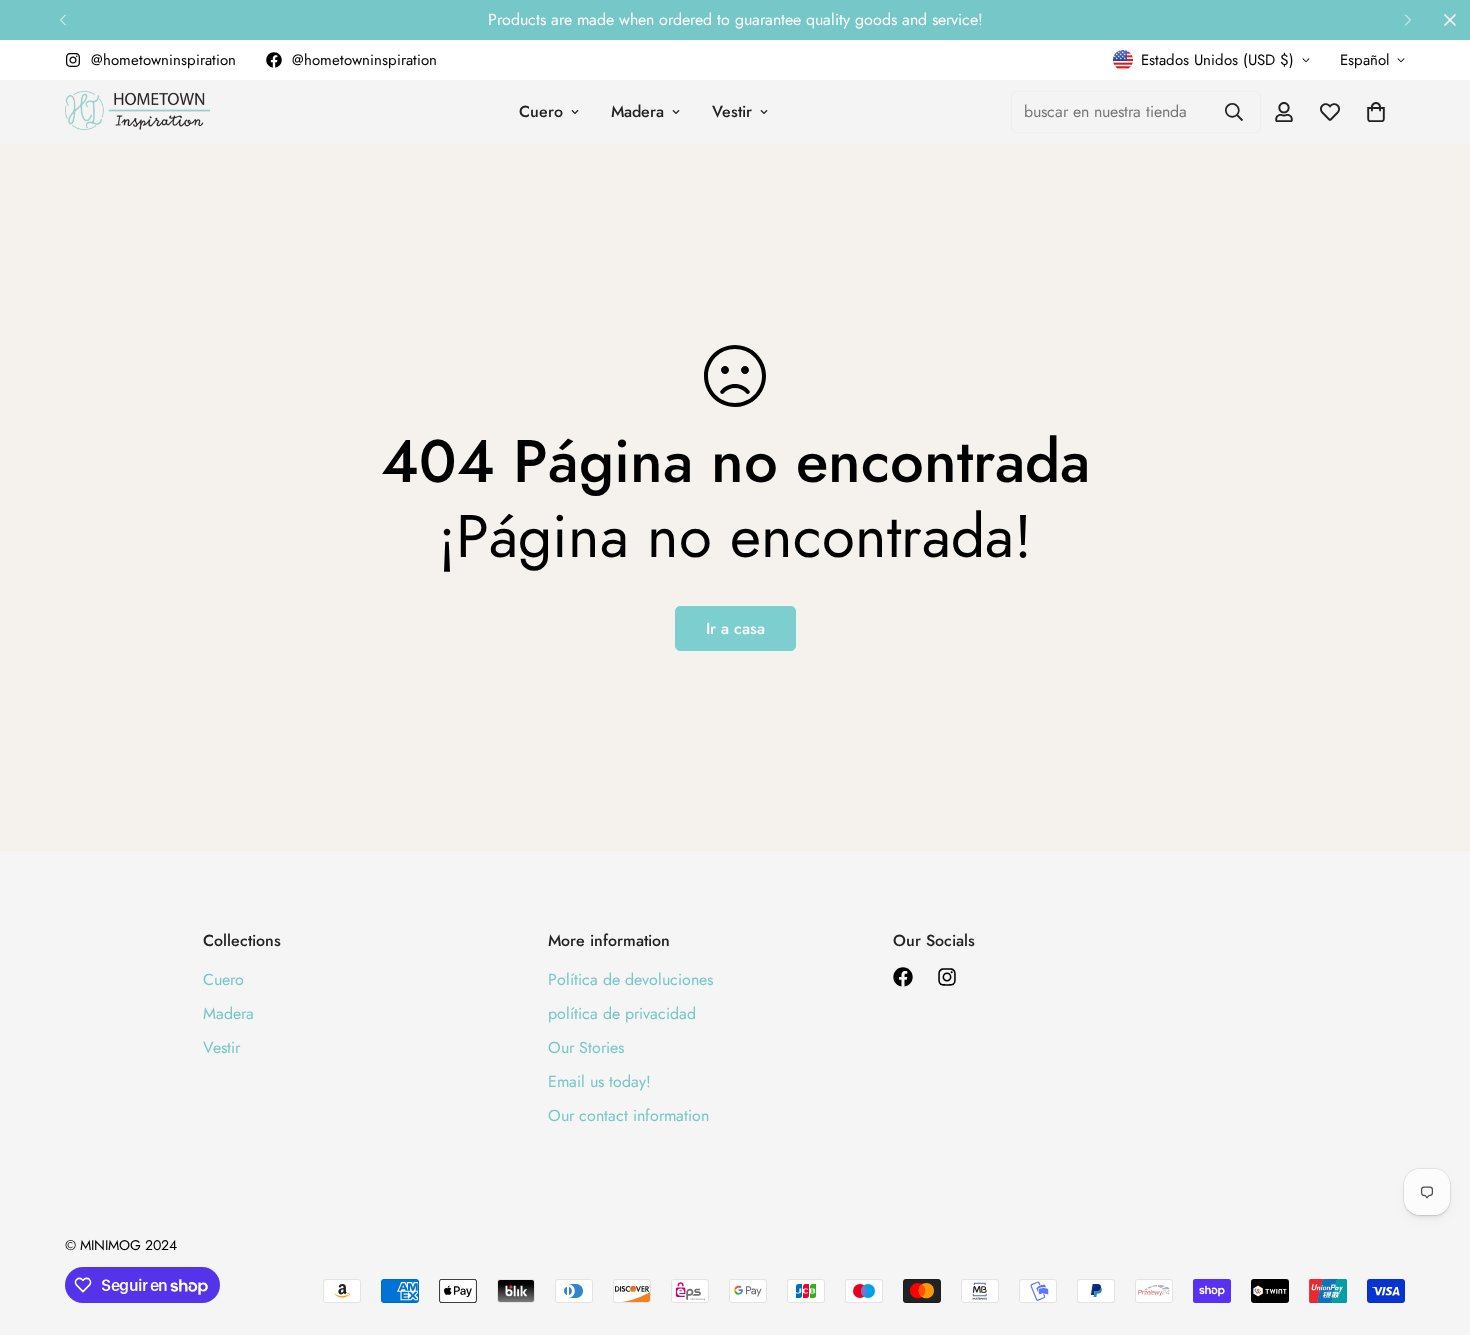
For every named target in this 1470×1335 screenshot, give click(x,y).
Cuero (541, 111)
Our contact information (628, 1115)
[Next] (1407, 20)
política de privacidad (622, 1013)
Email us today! (599, 1081)
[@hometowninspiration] (903, 977)
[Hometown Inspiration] (137, 112)
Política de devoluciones (630, 979)
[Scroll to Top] (1431, 1226)
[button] (1376, 112)
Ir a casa (735, 628)
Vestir (732, 111)
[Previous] (62, 20)
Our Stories (586, 1047)
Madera (637, 111)
